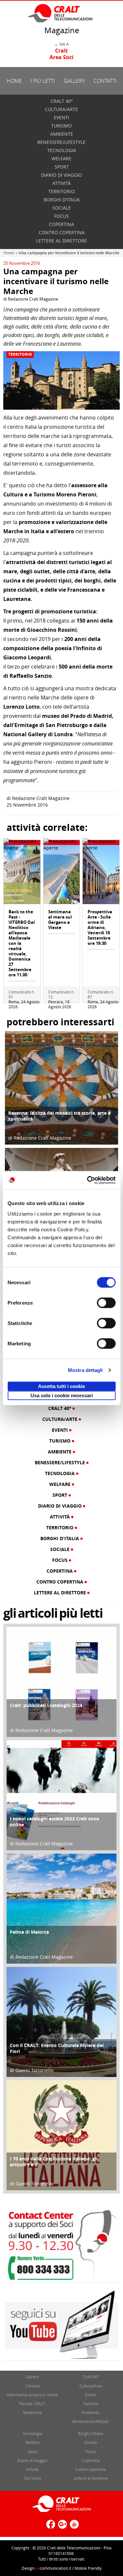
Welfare (61, 159)
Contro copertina (62, 232)
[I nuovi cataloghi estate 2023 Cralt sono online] (61, 1795)
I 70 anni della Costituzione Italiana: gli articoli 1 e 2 (54, 2162)
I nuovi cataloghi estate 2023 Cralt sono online (55, 1822)
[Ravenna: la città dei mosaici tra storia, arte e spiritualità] (61, 1087)
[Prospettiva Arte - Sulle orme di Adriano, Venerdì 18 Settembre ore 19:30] (101, 874)
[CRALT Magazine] (61, 13)
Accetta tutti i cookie (61, 1386)
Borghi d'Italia (62, 200)
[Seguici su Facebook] (50, 2527)
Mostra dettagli (85, 1370)
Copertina (61, 224)
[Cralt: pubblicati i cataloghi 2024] (61, 1681)
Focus (61, 216)
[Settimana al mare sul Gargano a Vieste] (62, 874)
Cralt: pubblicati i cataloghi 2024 (46, 1705)
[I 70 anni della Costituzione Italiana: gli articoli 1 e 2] (61, 2135)
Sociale (62, 208)
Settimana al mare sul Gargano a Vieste (60, 920)
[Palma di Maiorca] (61, 1908)
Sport (62, 167)
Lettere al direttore (61, 241)
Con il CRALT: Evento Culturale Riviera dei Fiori (57, 2048)
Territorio (61, 191)
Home (14, 81)
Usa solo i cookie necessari (62, 1395)
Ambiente (62, 134)
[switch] (106, 1303)
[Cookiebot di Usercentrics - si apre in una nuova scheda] (88, 1180)
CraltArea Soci (61, 54)
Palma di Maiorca (29, 1932)
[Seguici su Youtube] (73, 2527)
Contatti (105, 81)
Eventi (61, 117)
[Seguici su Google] (62, 2527)
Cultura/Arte (61, 109)
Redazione (32, 2412)
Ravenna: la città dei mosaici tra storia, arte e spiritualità (59, 1116)
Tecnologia (62, 150)
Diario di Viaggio (61, 175)
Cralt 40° (62, 101)
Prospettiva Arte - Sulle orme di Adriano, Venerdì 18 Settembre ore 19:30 (100, 927)
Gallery (74, 81)
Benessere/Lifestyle (61, 142)
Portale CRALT (32, 2404)
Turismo (61, 126)
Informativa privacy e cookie (32, 2395)
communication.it (53, 2568)
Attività (62, 183)
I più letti (43, 81)
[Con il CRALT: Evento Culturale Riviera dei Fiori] (61, 2021)
